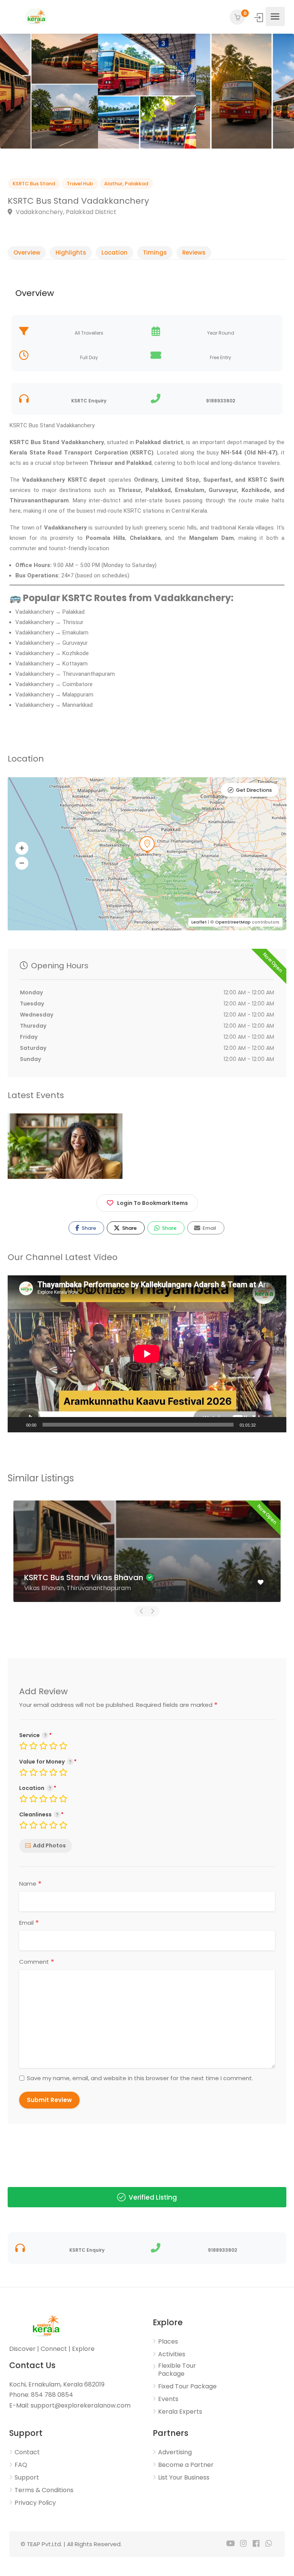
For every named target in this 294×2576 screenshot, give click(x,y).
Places (168, 2342)
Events (168, 2399)
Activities (172, 2354)
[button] (22, 848)
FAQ (21, 2465)
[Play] (18, 1425)
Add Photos (49, 1845)
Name (30, 1884)
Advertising (175, 2452)
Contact (27, 2452)
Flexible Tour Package (177, 2370)
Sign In (259, 18)
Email (209, 1228)
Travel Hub (80, 184)
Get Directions (254, 790)
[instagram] (243, 2544)
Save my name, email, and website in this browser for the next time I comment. (140, 2078)
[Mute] (264, 1425)
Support (27, 2478)
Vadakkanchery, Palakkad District (65, 212)
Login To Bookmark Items (153, 1203)
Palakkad (136, 184)
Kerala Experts (180, 2412)
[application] (147, 1354)
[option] (49, 91)
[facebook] (256, 2544)
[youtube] (231, 2544)
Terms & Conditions (44, 2490)
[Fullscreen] (276, 1425)
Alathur (113, 184)
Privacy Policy (35, 2503)
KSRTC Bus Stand (34, 184)
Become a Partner (186, 2465)
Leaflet (199, 922)
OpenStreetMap (233, 922)
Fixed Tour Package (187, 2386)
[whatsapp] (269, 2544)
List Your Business (184, 2478)
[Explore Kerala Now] (36, 17)
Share (88, 1228)
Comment (37, 1962)
